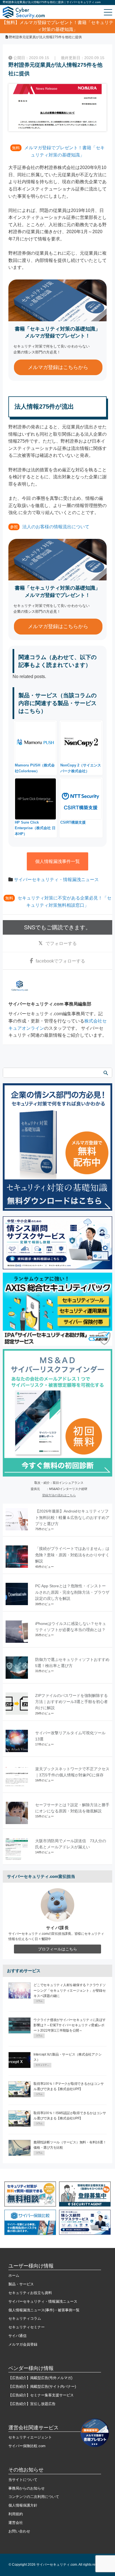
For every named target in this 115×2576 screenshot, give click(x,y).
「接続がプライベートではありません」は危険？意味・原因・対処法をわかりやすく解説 (72, 1555)
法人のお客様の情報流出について (56, 527)
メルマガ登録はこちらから (58, 367)
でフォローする (61, 943)
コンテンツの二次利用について (34, 2497)
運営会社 (16, 2523)
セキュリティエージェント (30, 2437)
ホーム (14, 2275)
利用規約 (16, 2514)
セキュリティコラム (25, 2318)
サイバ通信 (17, 2336)
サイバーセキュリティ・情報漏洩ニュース (56, 880)
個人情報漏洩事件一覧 (57, 861)
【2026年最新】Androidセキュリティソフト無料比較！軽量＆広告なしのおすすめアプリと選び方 (72, 1517)
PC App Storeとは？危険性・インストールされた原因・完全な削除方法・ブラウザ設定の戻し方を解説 (72, 1592)
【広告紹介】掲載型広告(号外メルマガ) (40, 2378)
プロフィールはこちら (57, 1949)
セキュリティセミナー (27, 2327)
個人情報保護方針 (23, 2505)
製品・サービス (21, 2284)
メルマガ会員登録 (23, 2344)
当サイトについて (23, 2480)
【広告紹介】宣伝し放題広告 (32, 2404)
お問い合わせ (19, 2531)
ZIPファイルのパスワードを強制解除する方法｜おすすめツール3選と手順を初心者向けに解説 (71, 1702)
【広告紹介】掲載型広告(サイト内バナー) (42, 2386)
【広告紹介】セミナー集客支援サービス (41, 2395)
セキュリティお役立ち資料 (30, 2293)
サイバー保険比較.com (27, 2446)
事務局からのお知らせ (27, 2488)
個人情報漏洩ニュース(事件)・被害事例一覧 (44, 2310)
